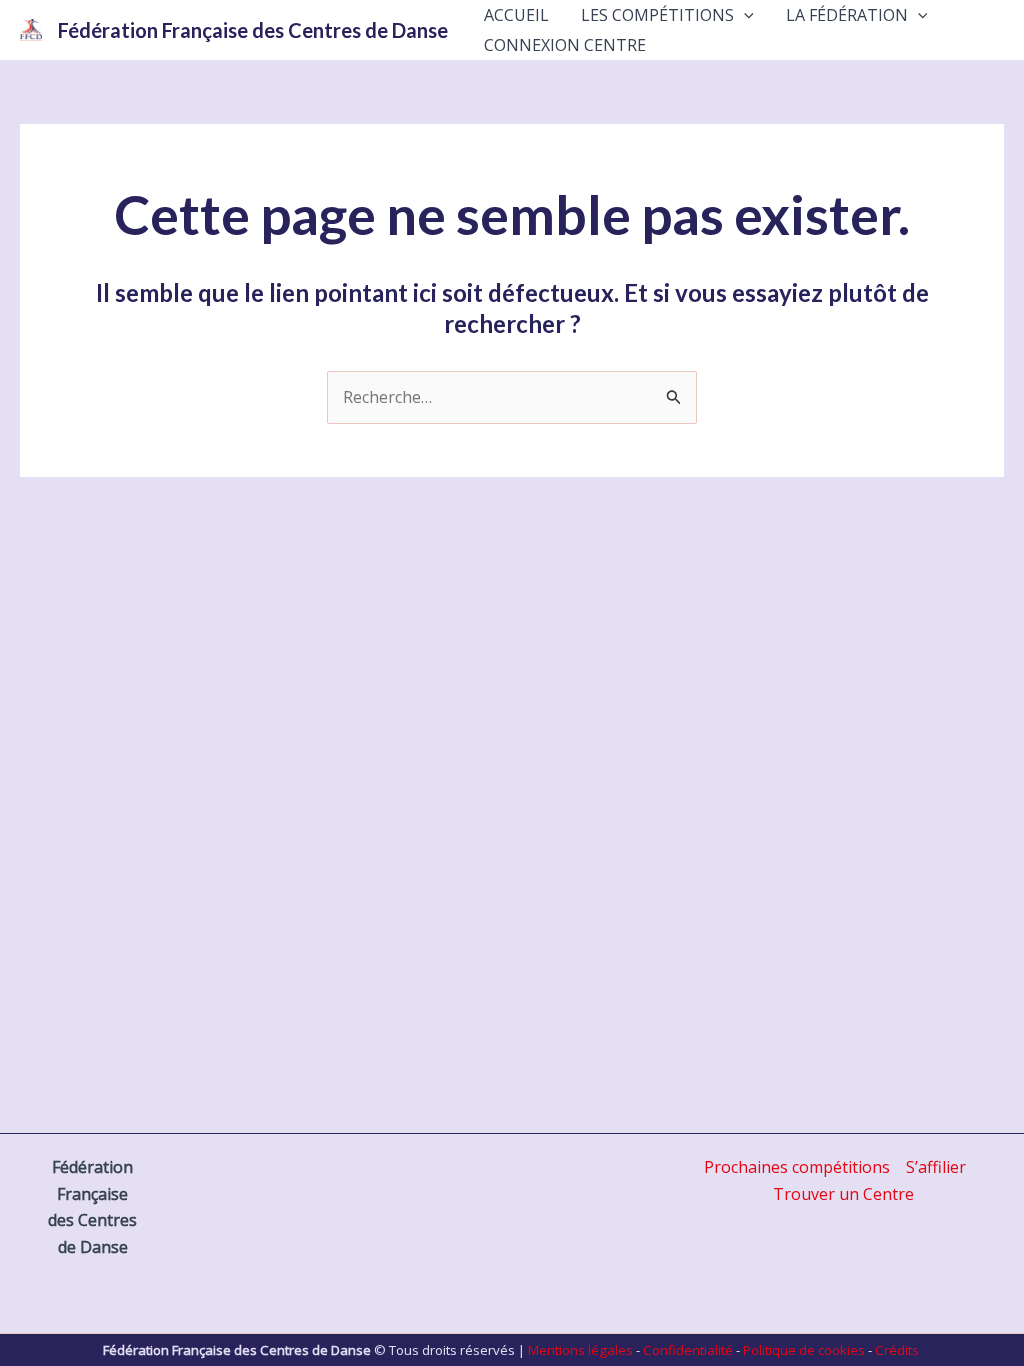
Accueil (516, 15)
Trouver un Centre (843, 1194)
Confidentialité (688, 1350)
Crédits (897, 1350)
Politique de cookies (804, 1350)
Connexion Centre (565, 45)
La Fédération (847, 15)
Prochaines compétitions (797, 1167)
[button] (744, 15)
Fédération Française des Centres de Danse (253, 30)
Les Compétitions (657, 15)
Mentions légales (580, 1350)
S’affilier (936, 1167)
